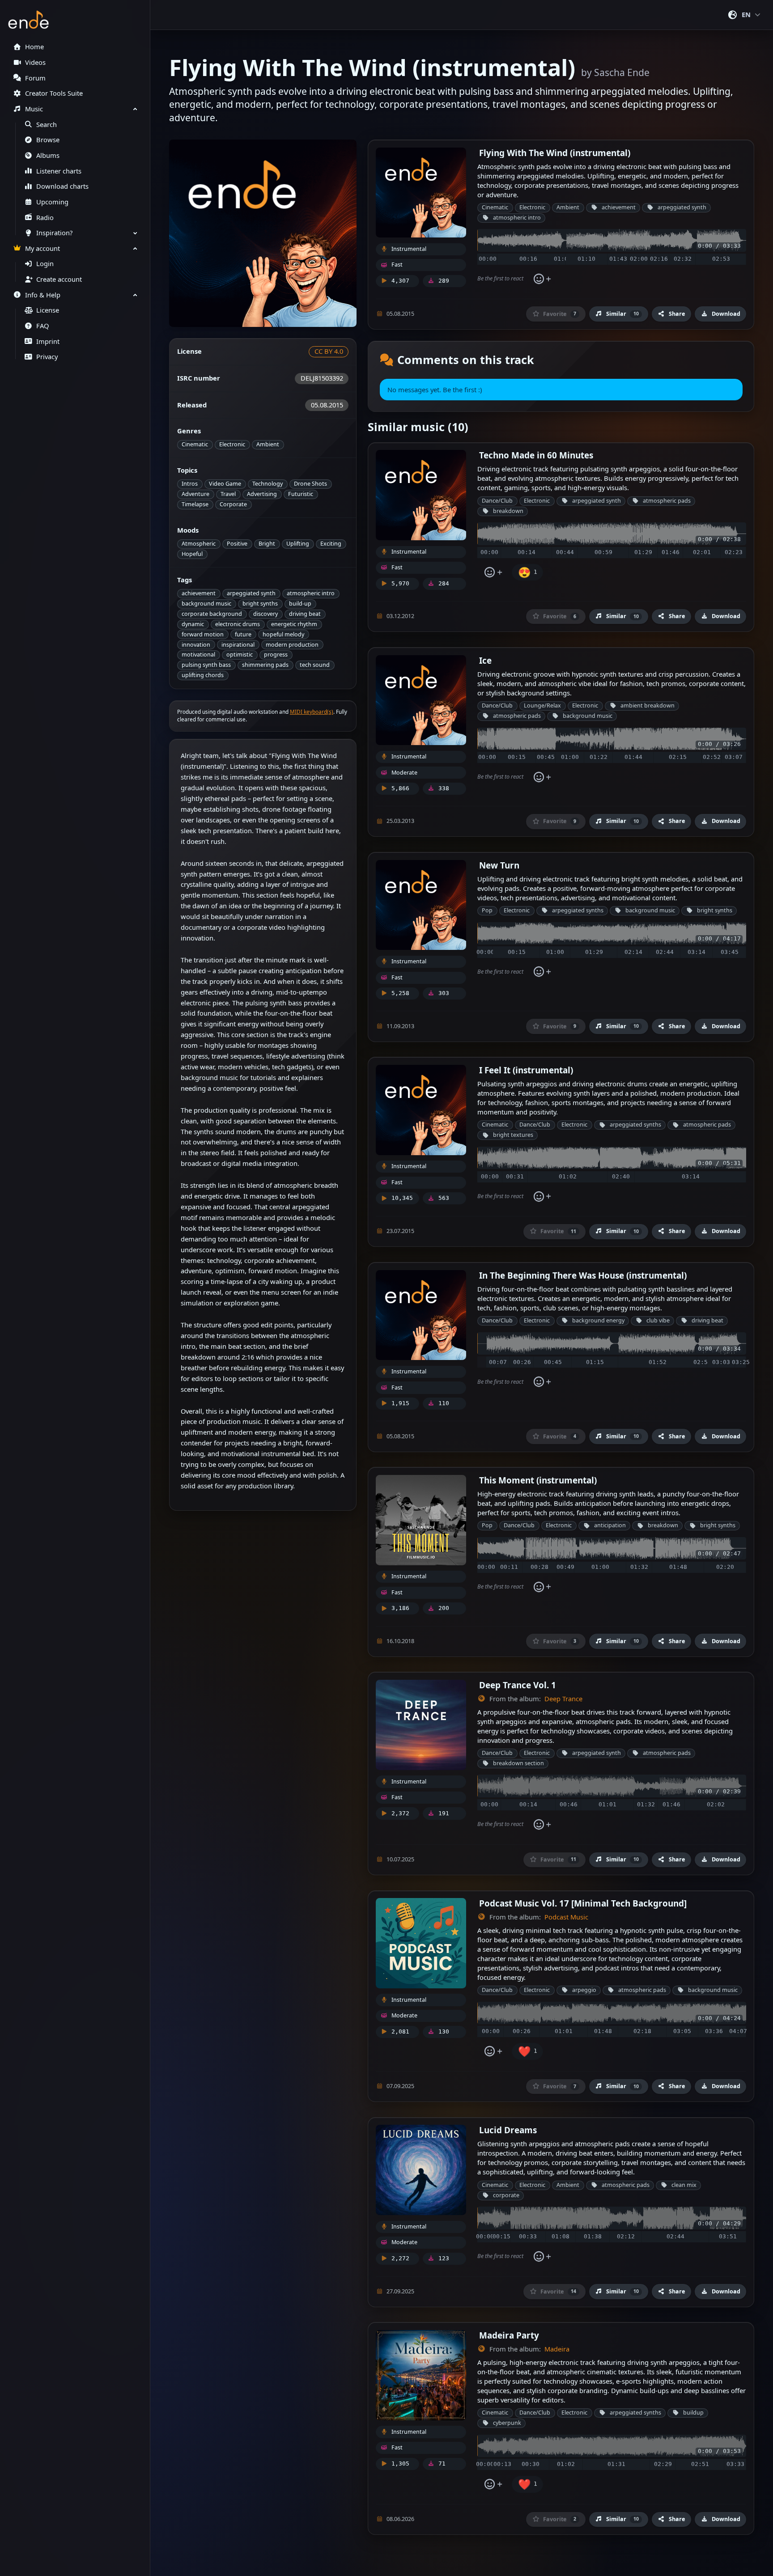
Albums (48, 155)
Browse (48, 140)
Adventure (195, 494)
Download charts (62, 186)
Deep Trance (563, 1699)
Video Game (225, 484)
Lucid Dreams (508, 2130)
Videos (35, 62)
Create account (59, 279)
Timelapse (195, 504)
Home (34, 47)
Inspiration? (54, 233)
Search (47, 125)
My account (42, 248)
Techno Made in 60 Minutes (536, 455)
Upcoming (52, 202)
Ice (485, 660)
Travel (228, 494)
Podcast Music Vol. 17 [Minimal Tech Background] (583, 1903)
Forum (35, 78)
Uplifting (298, 544)
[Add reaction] (542, 279)
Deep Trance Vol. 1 (518, 1685)
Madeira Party (509, 2335)
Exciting (331, 544)
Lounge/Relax (542, 705)
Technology (268, 484)
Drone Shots (310, 484)
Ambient (268, 444)
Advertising (262, 494)
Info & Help (43, 295)
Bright (267, 544)
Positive (237, 544)
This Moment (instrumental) (538, 1480)
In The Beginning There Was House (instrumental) (583, 1275)
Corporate (233, 504)
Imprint (48, 341)
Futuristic (301, 494)
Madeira (557, 2349)
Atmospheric (199, 544)
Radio (45, 218)
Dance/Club (497, 501)
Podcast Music (566, 1917)
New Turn (499, 865)
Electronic (232, 444)
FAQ (42, 326)
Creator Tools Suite (54, 93)
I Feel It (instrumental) (526, 1070)
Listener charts (59, 171)
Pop (487, 910)
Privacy (47, 357)
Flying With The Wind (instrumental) (555, 153)
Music (34, 109)
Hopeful (192, 554)
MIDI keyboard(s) (312, 712)
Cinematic (195, 444)
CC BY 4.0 (329, 351)
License (48, 310)
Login (45, 264)
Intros (190, 484)
